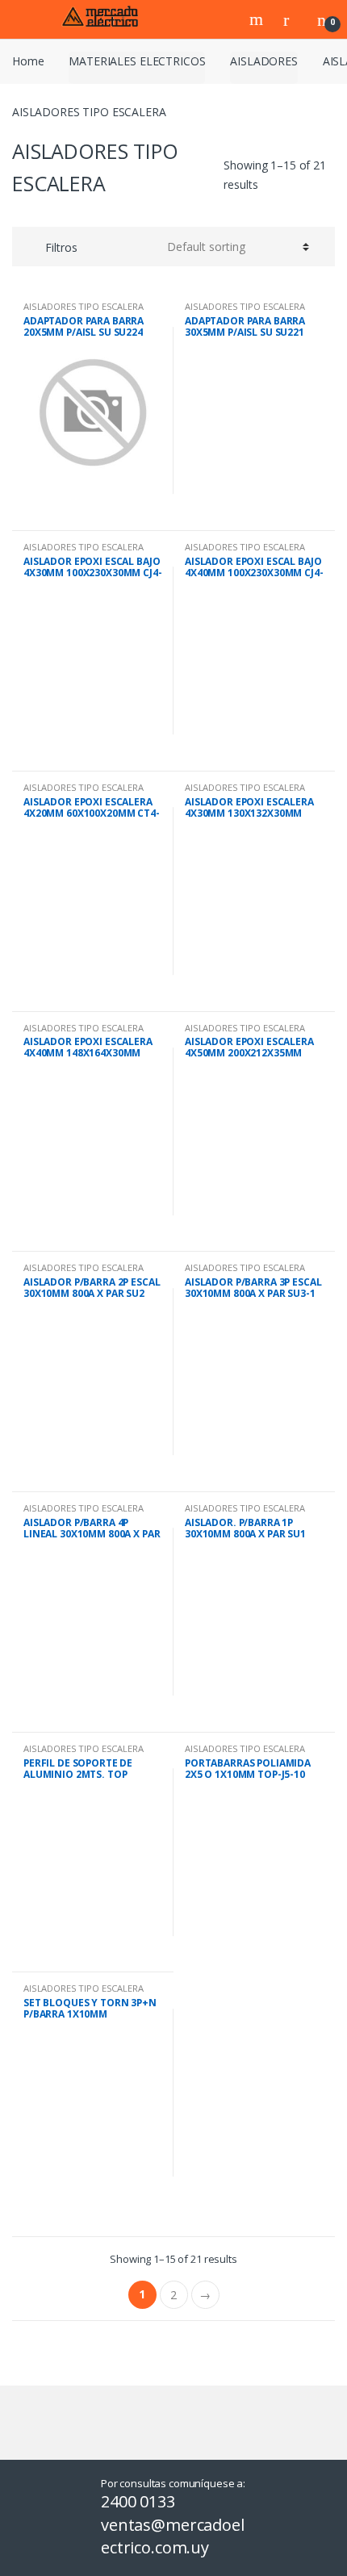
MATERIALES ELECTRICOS (137, 61)
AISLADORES (264, 61)
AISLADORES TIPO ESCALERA (84, 306)
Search (258, 19)
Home (28, 61)
